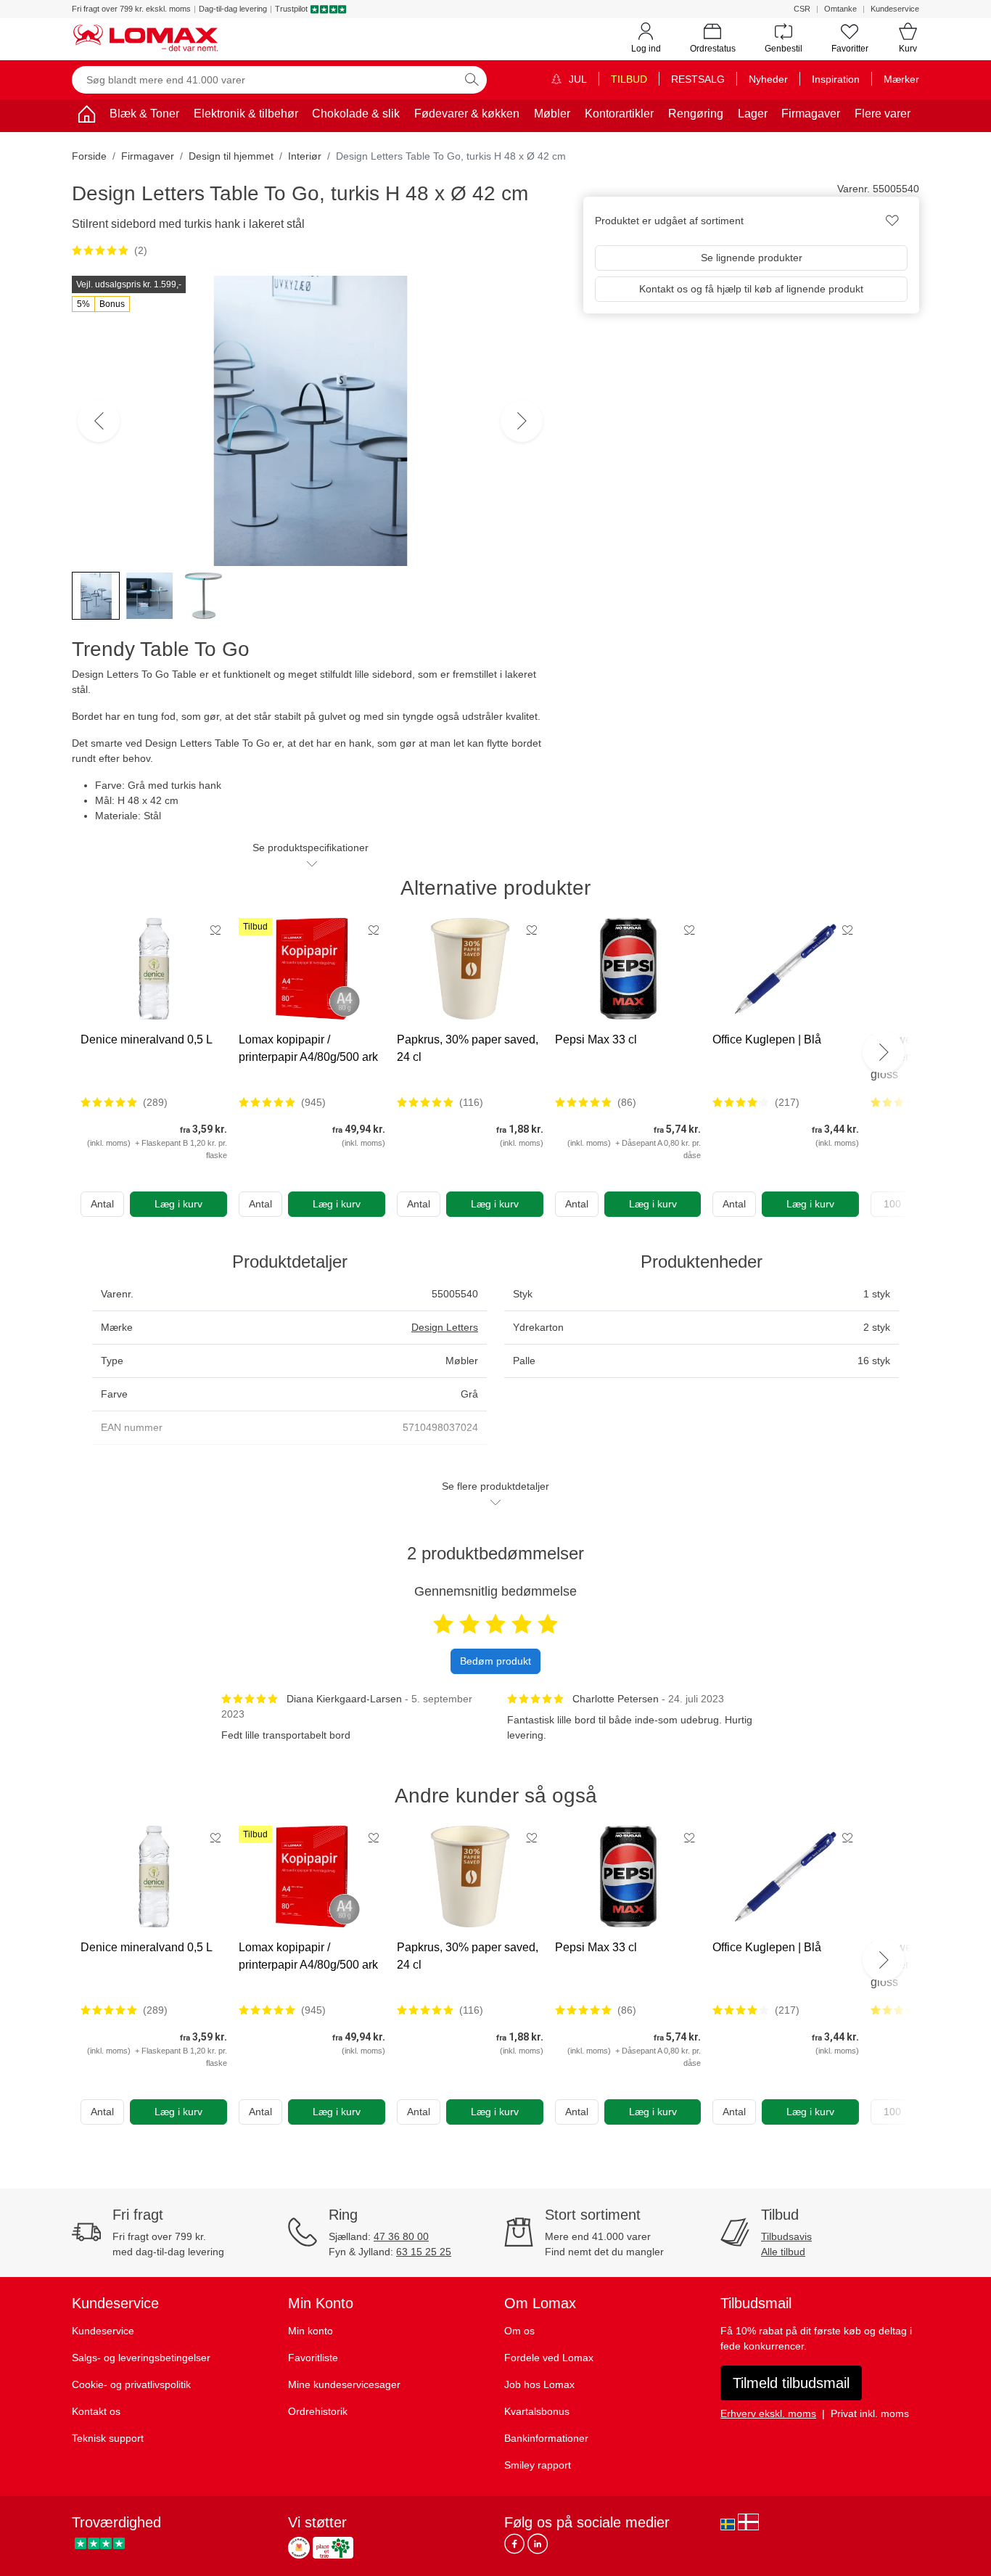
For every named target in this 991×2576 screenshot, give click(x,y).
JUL (576, 79)
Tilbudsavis (786, 2236)
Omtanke (840, 9)
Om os (519, 2331)
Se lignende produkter (752, 258)
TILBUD (629, 79)
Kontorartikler (619, 114)
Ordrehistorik (318, 2411)
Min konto (311, 2331)
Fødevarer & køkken (467, 114)
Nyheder (768, 79)
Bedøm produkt (495, 1661)
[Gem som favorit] (215, 930)
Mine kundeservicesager (344, 2384)
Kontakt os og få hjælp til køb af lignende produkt (751, 289)
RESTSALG (698, 79)
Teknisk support (108, 2438)
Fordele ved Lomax (549, 2358)
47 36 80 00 (401, 2236)
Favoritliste (313, 2358)
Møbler (552, 114)
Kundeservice (895, 9)
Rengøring (696, 114)
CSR (802, 9)
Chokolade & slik (356, 114)
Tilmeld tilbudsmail (791, 2383)
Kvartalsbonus (537, 2411)
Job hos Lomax (539, 2384)
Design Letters (445, 1327)
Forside (89, 156)
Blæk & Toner (144, 114)
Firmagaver (811, 114)
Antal (102, 1204)
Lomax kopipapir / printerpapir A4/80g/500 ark (308, 1048)
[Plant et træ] (333, 2548)
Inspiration (836, 79)
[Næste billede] (522, 421)
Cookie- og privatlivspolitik (131, 2384)
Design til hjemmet (231, 156)
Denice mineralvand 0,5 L (147, 1039)
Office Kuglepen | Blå (767, 1039)
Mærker (901, 79)
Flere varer (883, 114)
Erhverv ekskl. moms (768, 2413)
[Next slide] (884, 1052)
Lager (753, 114)
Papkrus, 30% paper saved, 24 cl (468, 1048)
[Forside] (86, 116)
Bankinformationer (546, 2438)
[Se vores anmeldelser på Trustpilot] (100, 2544)
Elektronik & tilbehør (246, 114)
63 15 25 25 (424, 2252)
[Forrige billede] (99, 421)
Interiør (305, 156)
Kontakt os (96, 2411)
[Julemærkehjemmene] (299, 2548)
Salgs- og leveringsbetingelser (141, 2358)
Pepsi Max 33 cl (596, 1039)
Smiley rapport (538, 2465)
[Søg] (472, 80)
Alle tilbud (783, 2252)
